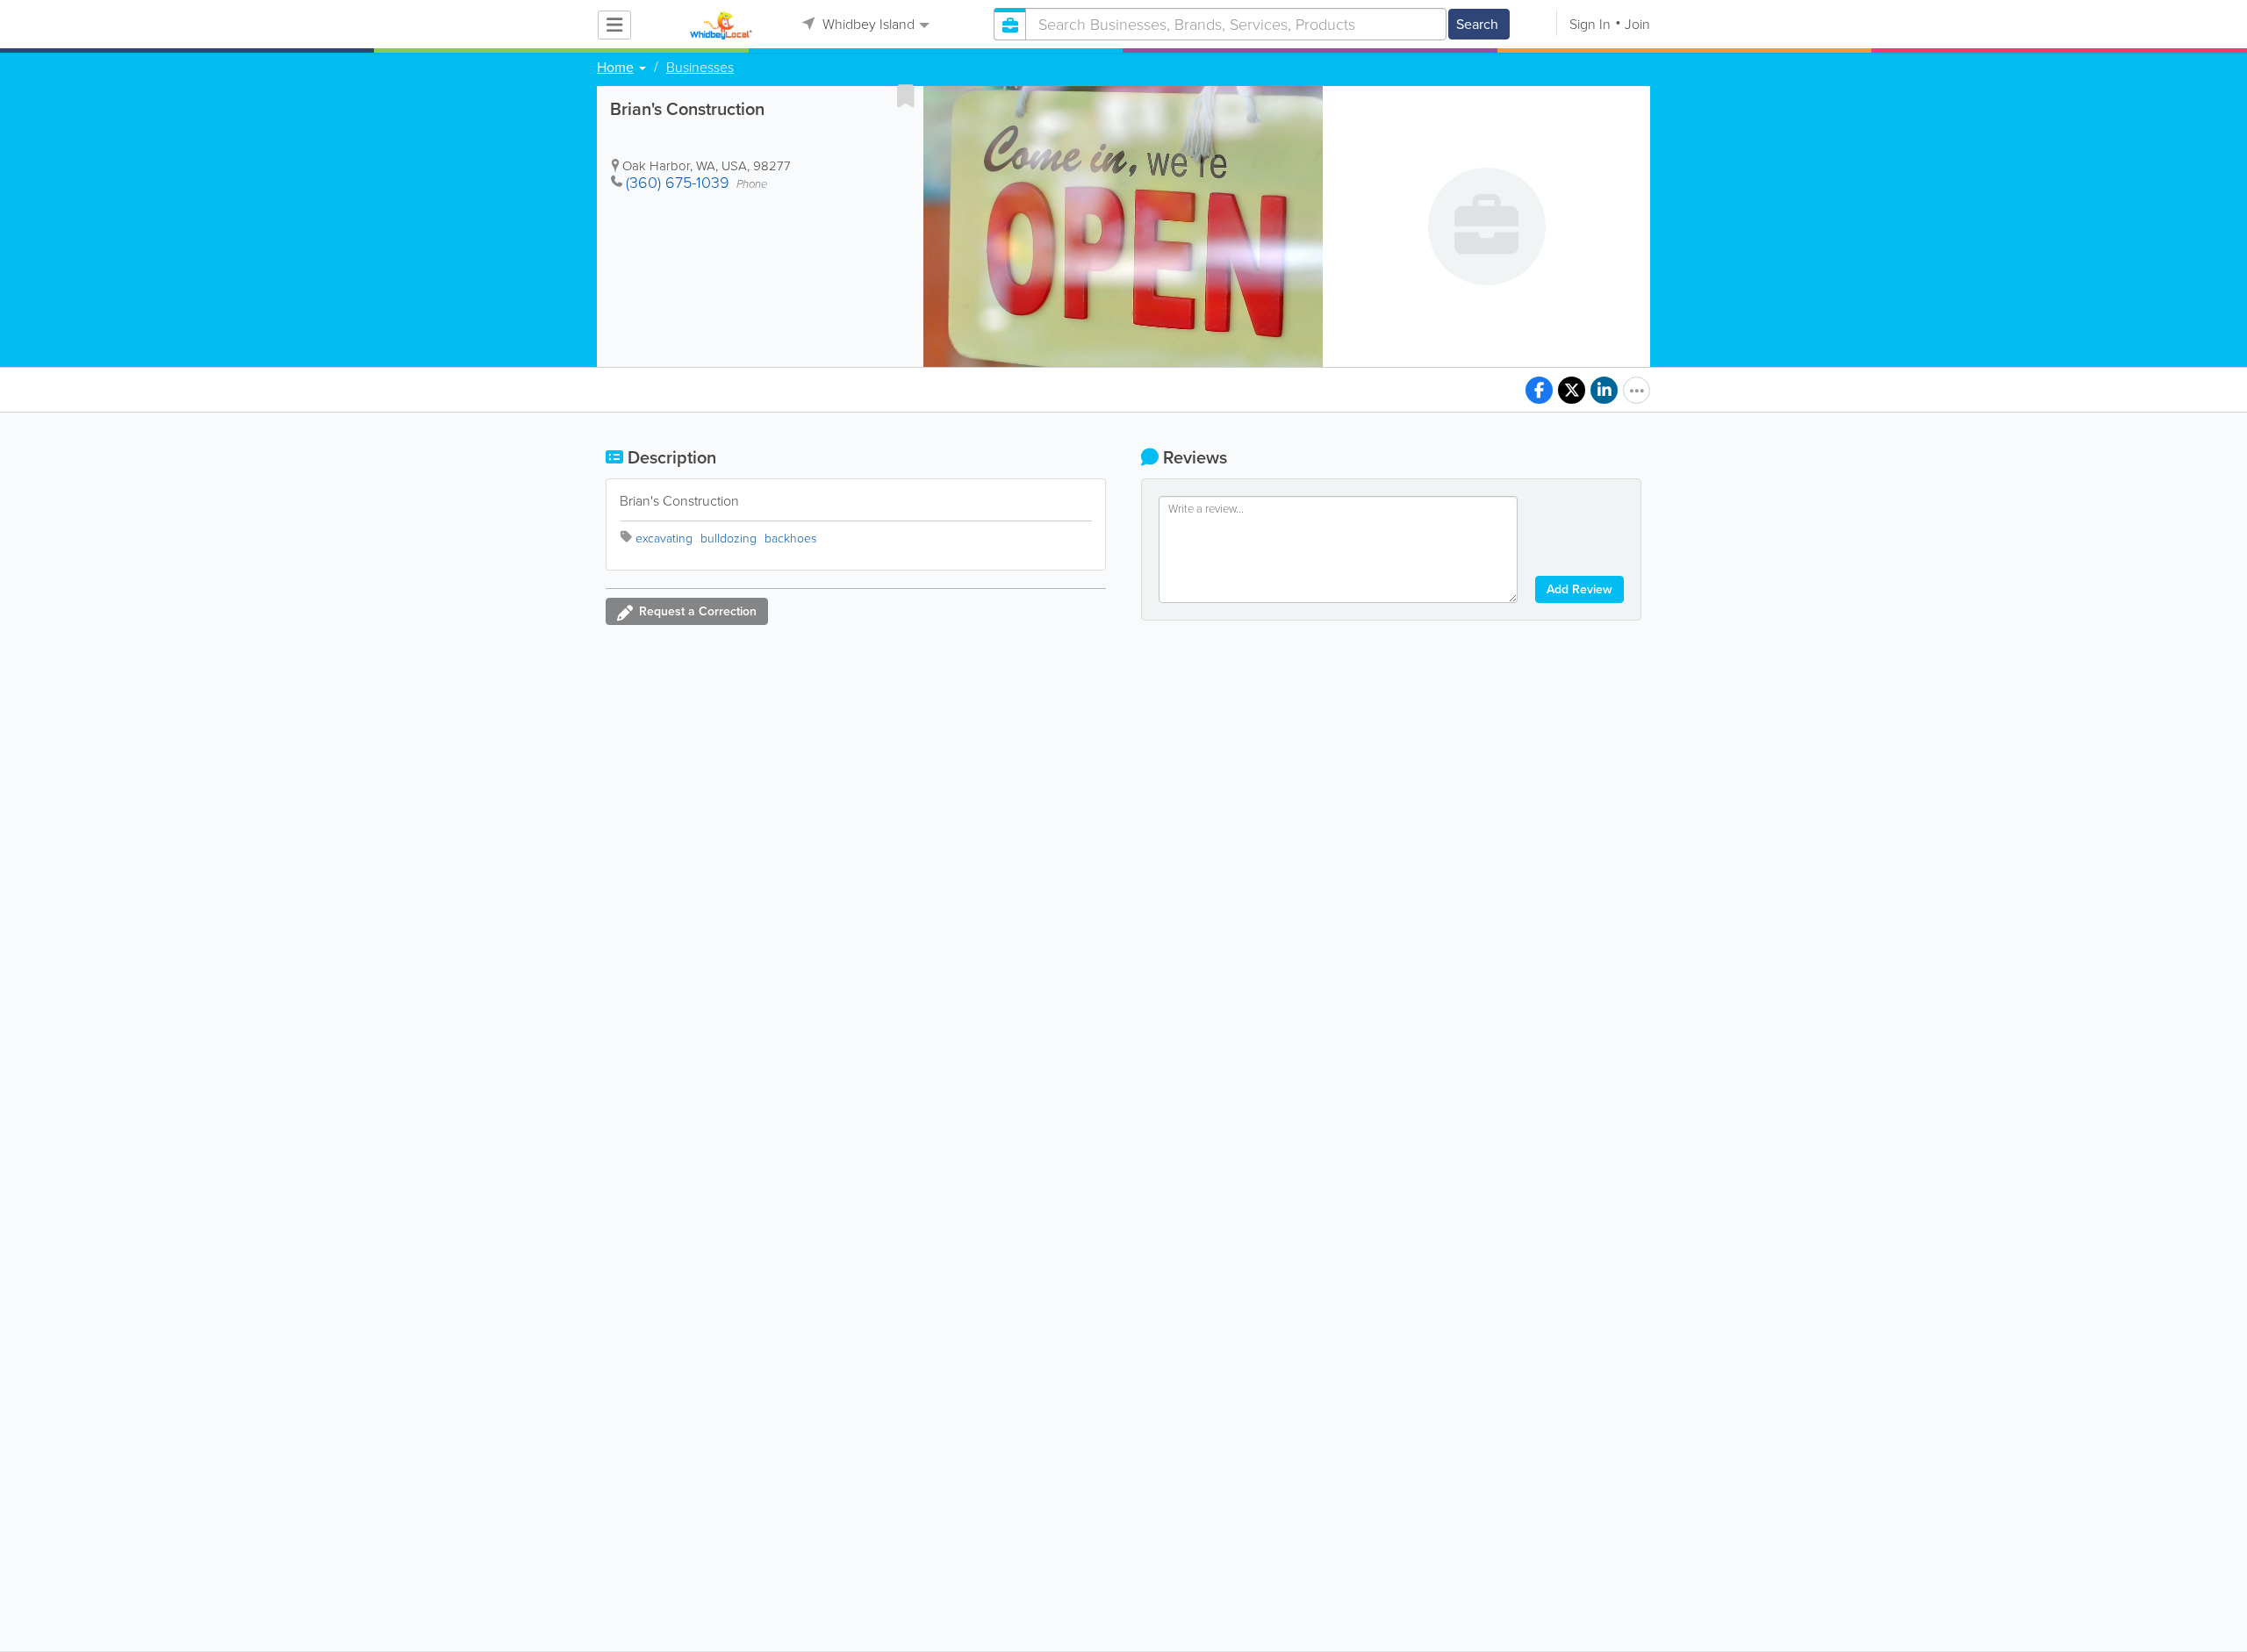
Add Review (1579, 589)
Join (1637, 24)
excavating (664, 539)
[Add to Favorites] (906, 96)
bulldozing (729, 539)
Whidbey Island (867, 24)
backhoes (790, 539)
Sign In (1590, 24)
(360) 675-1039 (678, 183)
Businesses (700, 68)
